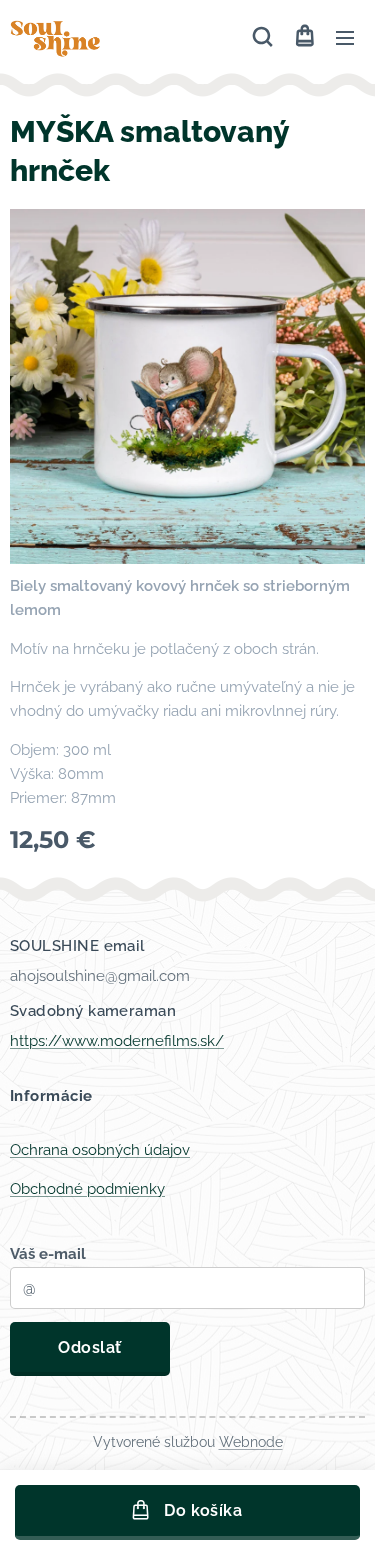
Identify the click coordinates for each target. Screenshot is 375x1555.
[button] (262, 37)
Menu (345, 37)
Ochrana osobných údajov (100, 1150)
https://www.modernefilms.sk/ (117, 1041)
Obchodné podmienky (87, 1189)
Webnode (251, 1442)
